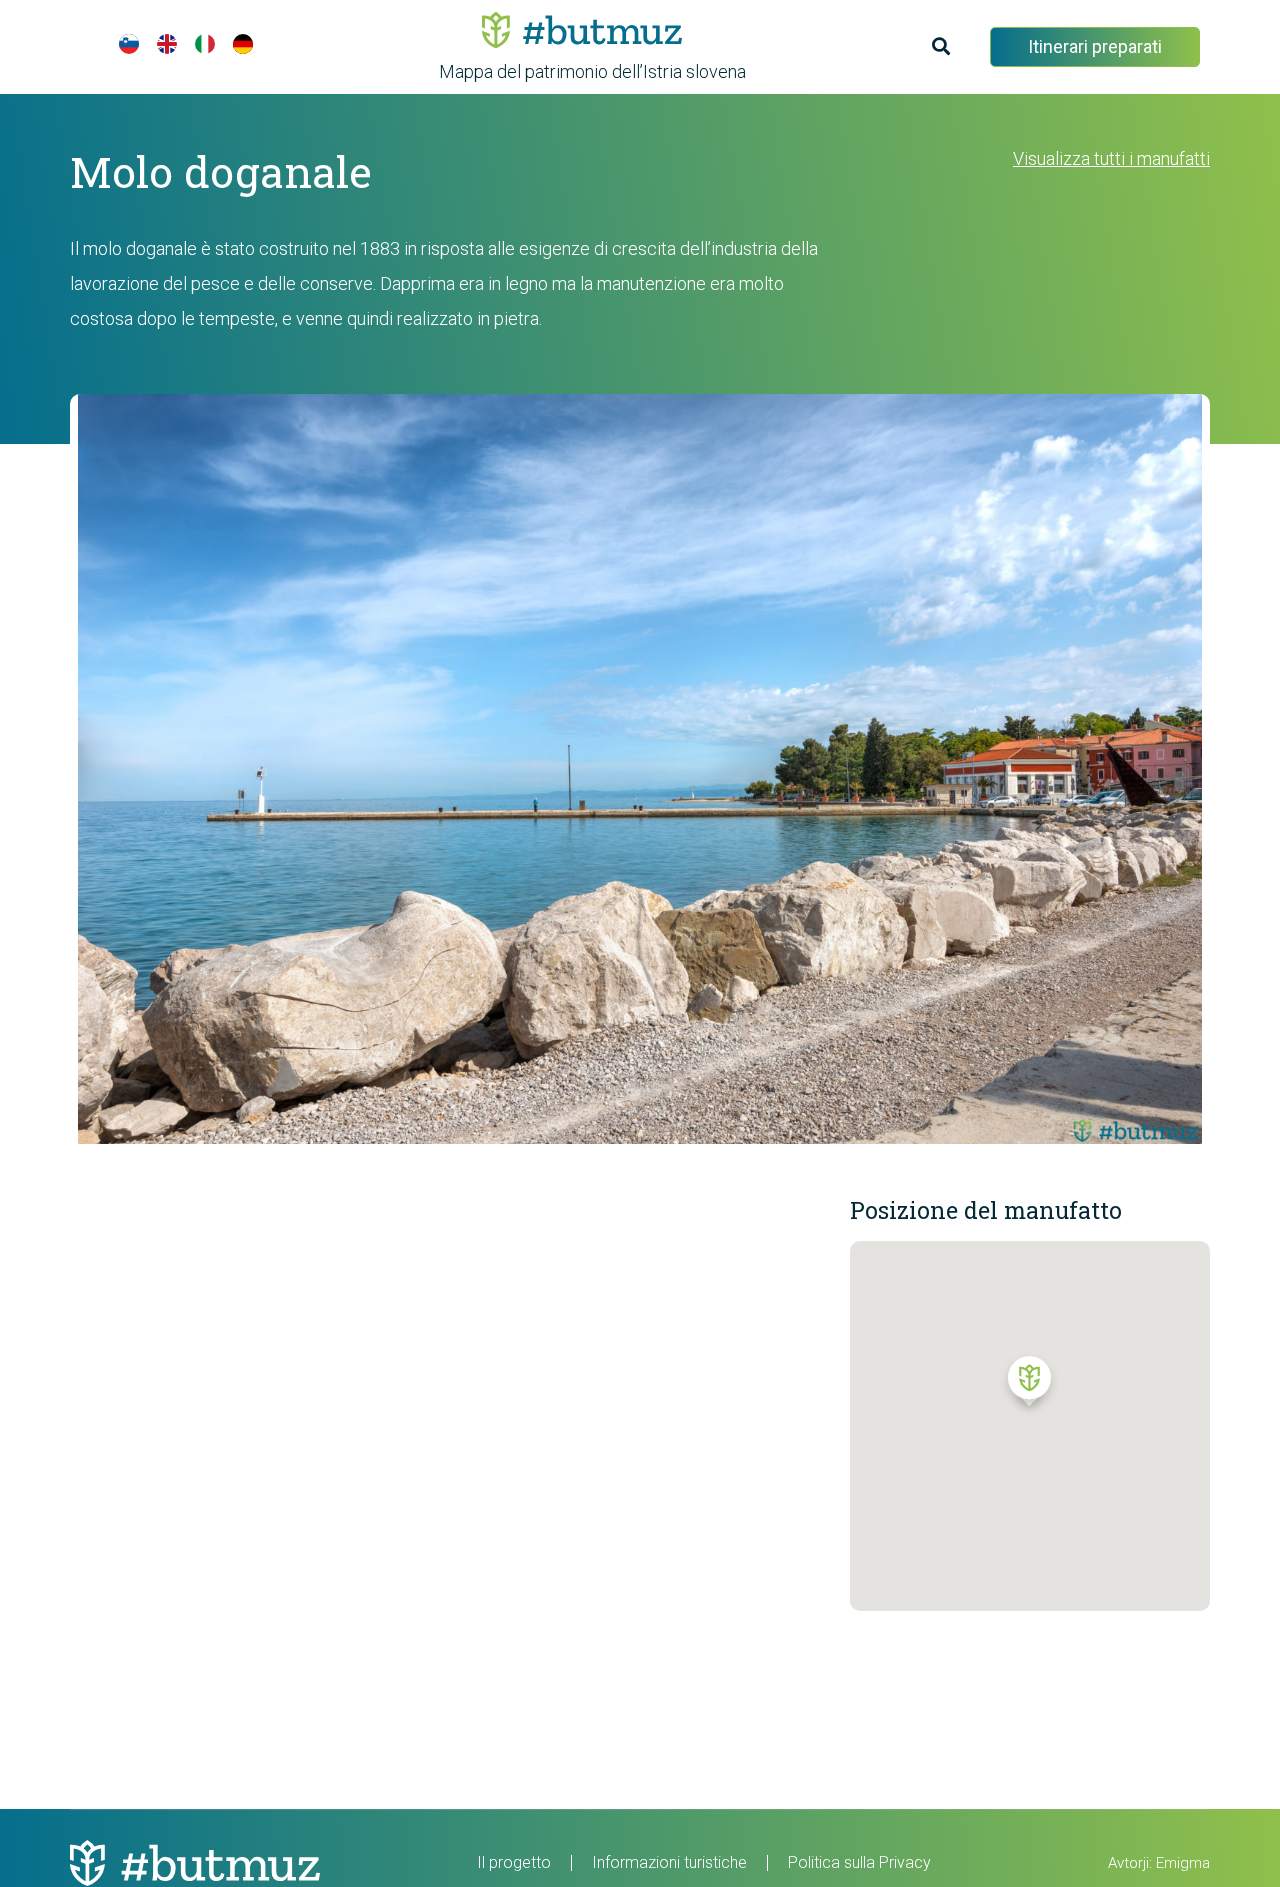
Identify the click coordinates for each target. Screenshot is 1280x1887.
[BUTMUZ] (582, 30)
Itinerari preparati (1095, 46)
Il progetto (514, 1862)
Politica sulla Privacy (859, 1862)
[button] (1029, 1386)
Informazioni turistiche (669, 1862)
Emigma (1183, 1863)
